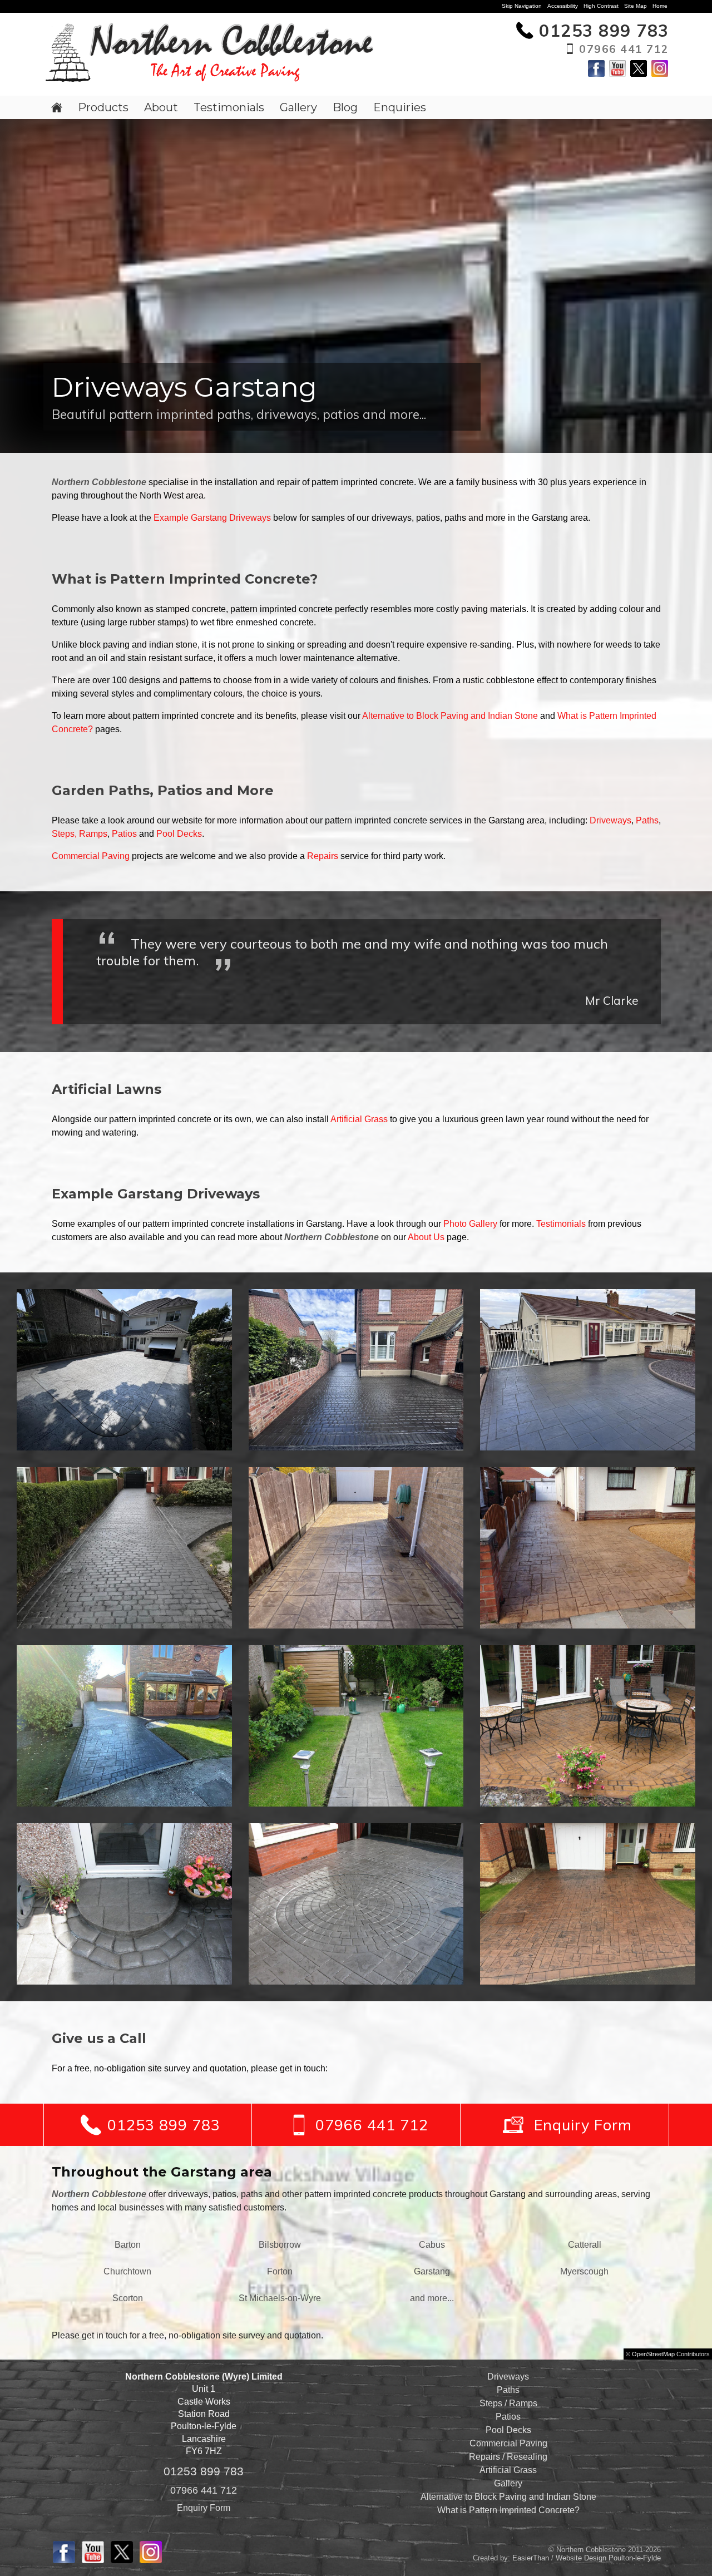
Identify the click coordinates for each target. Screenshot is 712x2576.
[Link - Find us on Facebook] (596, 74)
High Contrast (601, 6)
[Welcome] (57, 107)
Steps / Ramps (508, 2403)
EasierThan (531, 2558)
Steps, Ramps (80, 834)
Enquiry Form (204, 2508)
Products (103, 107)
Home (660, 6)
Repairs (323, 856)
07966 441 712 (204, 2490)
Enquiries (400, 107)
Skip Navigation (522, 6)
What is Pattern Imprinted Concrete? (508, 2510)
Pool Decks (179, 834)
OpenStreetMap (653, 2354)
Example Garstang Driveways (212, 518)
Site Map (636, 6)
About (161, 107)
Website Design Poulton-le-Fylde (608, 2558)
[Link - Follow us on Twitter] (639, 74)
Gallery (298, 107)
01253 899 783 (204, 2471)
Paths (647, 820)
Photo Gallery (470, 1224)
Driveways (610, 820)
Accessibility (563, 6)
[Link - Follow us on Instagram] (660, 74)
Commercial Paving (91, 856)
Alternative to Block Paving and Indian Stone (450, 716)
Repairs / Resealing (508, 2457)
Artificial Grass (359, 1119)
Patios (124, 834)
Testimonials (229, 107)
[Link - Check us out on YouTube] (617, 74)
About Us (426, 1237)
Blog (345, 107)
